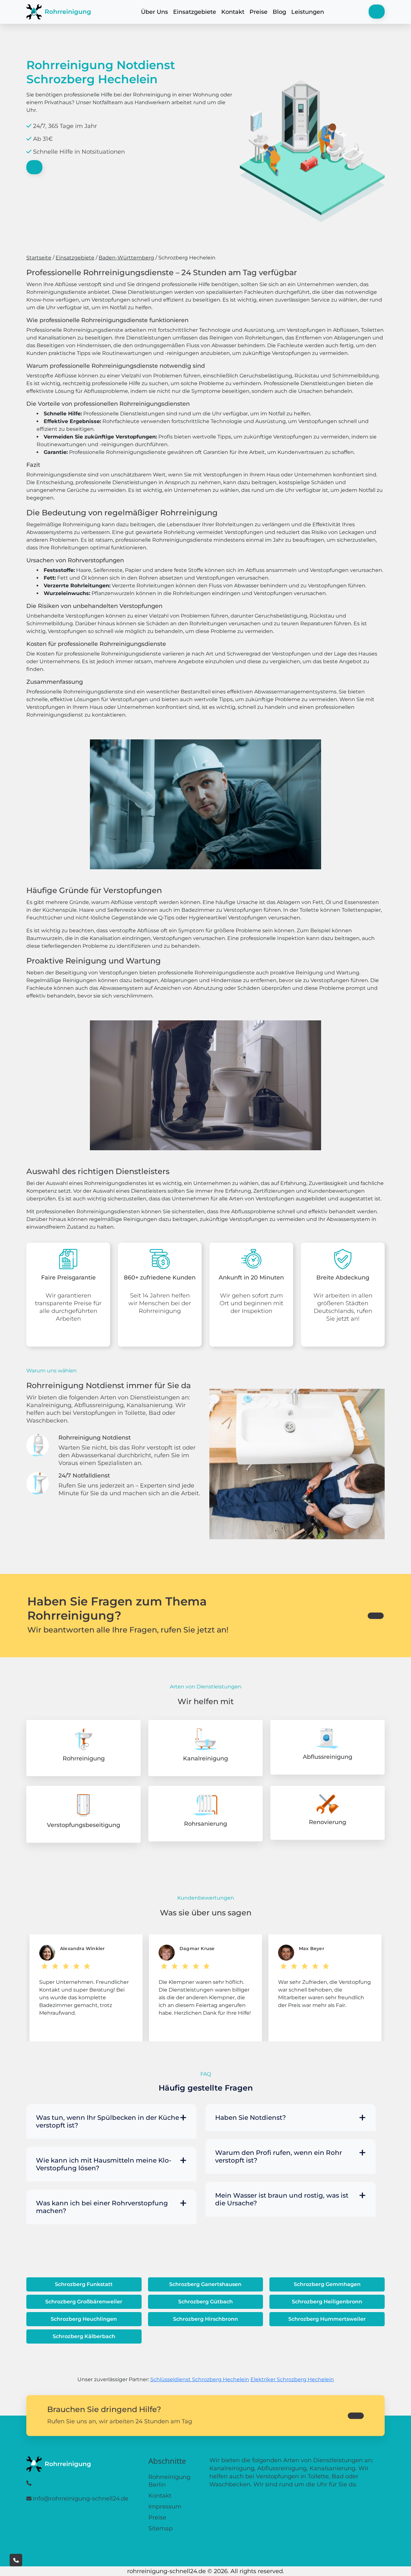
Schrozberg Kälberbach (84, 2336)
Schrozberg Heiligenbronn (327, 2302)
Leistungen (308, 12)
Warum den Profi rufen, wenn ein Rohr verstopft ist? (279, 2156)
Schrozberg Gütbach (205, 2302)
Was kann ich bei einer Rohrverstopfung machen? (102, 2207)
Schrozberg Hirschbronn (205, 2319)
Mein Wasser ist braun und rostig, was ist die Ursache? (282, 2199)
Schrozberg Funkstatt (84, 2284)
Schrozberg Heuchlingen (84, 2319)
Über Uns (154, 12)
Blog (279, 12)
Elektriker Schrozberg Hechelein (292, 2379)
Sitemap (161, 2528)
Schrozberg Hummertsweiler (327, 2319)
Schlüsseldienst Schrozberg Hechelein (200, 2379)
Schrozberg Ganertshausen (205, 2284)
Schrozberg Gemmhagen (327, 2284)
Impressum (165, 2507)
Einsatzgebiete (195, 12)
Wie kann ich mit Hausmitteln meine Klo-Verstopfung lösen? (104, 2164)
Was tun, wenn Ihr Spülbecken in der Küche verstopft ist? (108, 2121)
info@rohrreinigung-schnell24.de (81, 2499)
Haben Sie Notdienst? (250, 2118)
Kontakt (233, 12)
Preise (258, 12)
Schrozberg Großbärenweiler (84, 2302)
